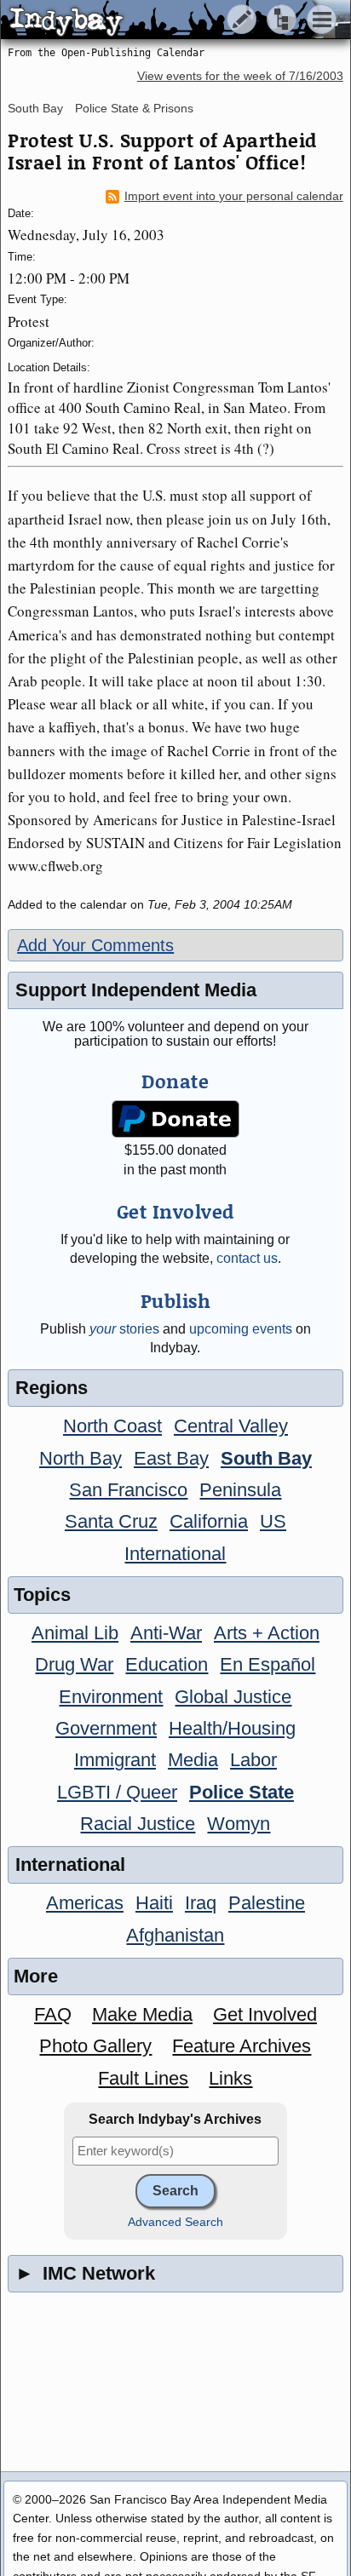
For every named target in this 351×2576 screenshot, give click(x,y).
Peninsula (240, 1490)
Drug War (74, 1664)
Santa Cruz (111, 1521)
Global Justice (233, 1697)
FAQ (53, 2014)
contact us (247, 1258)
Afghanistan (175, 1935)
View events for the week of (240, 76)
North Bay (81, 1458)
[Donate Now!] (176, 1119)
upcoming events (241, 1329)
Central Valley (231, 1426)
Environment (111, 1697)
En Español (268, 1664)
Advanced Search (175, 2222)
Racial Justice (138, 1824)
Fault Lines (143, 2078)
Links (230, 2078)
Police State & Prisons (134, 108)
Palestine (267, 1903)
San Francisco (128, 1490)
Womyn (239, 1824)
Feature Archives (242, 2046)
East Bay (171, 1458)
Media (193, 1760)
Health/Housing (232, 1728)
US (273, 1521)
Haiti (154, 1903)
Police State (242, 1792)
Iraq (201, 1903)
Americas (85, 1903)
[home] (160, 20)
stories (124, 1329)
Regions (52, 1388)
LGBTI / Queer (117, 1792)
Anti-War (166, 1633)
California (209, 1521)
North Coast (112, 1426)
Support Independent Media (136, 990)
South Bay (35, 108)
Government (106, 1728)
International (175, 1554)
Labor (253, 1760)
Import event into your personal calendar (234, 196)
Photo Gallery (95, 2046)
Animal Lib (75, 1633)
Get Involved (265, 2014)
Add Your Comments (95, 945)
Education (167, 1664)
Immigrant (115, 1760)
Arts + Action (267, 1633)
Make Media (142, 2014)
